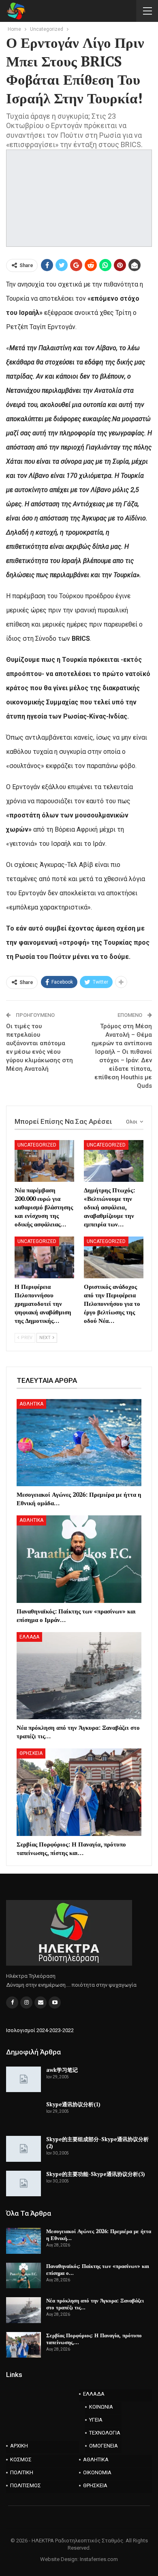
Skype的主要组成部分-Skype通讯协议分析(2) (97, 2143)
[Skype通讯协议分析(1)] (23, 2114)
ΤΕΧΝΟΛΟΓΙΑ (105, 2433)
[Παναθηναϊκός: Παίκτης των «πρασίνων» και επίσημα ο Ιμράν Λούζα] (79, 1559)
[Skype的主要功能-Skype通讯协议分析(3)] (23, 2184)
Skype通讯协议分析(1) (73, 2104)
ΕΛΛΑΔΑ (29, 1637)
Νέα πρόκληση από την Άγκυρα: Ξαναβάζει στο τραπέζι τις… (95, 2304)
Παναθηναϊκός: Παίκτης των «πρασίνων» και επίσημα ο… (98, 2269)
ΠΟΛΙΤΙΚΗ (22, 2472)
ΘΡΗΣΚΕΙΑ (31, 1753)
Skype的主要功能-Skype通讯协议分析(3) (96, 2174)
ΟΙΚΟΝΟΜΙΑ (97, 2472)
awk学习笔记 (62, 2070)
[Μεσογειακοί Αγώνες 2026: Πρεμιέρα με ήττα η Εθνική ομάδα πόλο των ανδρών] (79, 1443)
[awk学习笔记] (23, 2080)
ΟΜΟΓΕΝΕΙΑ (104, 2446)
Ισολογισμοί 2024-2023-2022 (40, 2030)
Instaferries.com (99, 2559)
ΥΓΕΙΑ (96, 2420)
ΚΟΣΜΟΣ (21, 2459)
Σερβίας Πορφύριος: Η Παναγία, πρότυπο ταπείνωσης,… (94, 2339)
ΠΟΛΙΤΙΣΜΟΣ (26, 2485)
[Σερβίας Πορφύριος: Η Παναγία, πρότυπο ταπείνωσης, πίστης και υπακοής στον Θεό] (79, 1792)
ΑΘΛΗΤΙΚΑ (31, 1404)
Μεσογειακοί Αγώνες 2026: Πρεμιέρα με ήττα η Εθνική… (99, 2235)
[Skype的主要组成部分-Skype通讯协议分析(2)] (23, 2149)
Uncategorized (37, 1145)
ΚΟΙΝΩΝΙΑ (101, 2407)
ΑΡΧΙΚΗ (19, 2446)
